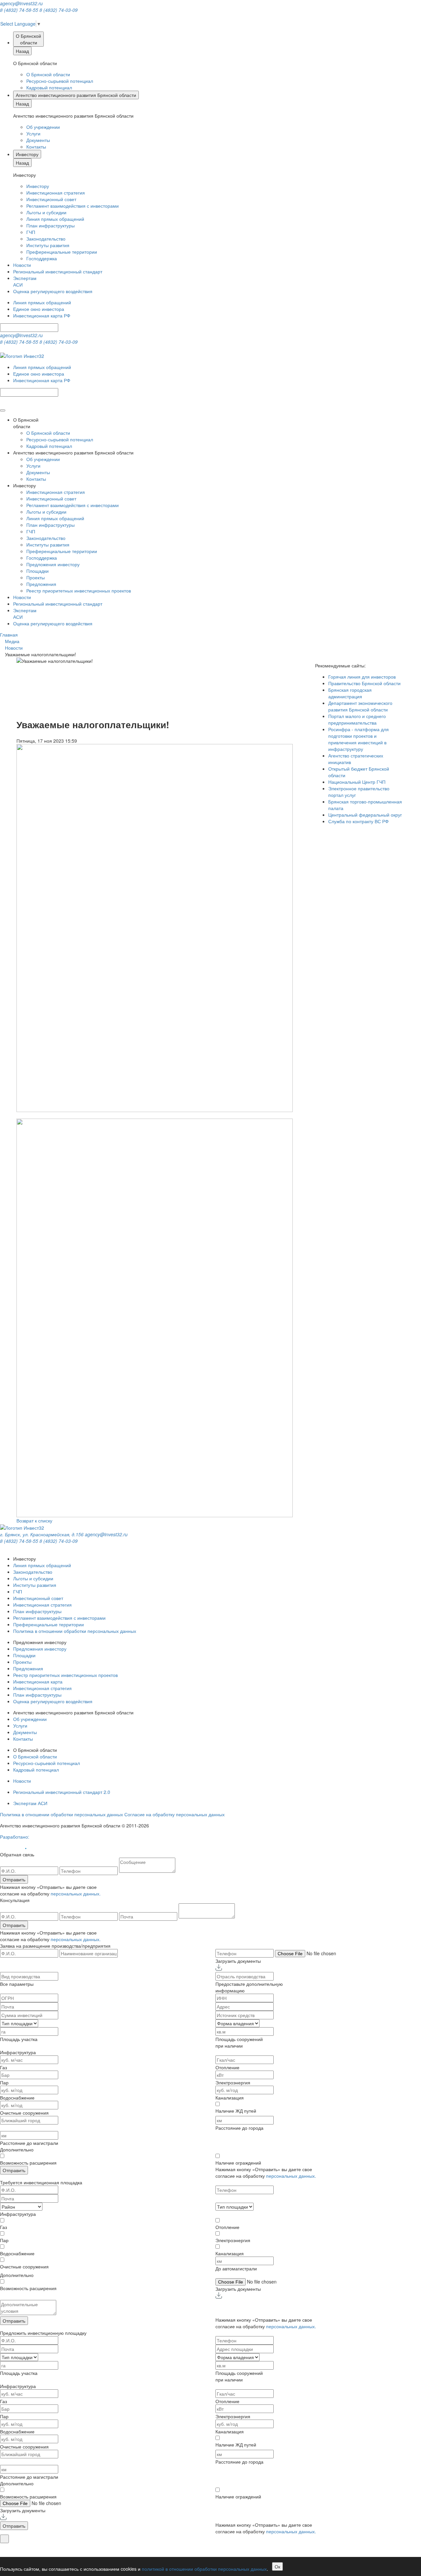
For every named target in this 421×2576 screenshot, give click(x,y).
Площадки (37, 571)
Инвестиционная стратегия (56, 193)
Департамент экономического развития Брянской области (360, 706)
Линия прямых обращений (55, 219)
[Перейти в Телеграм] (2, 16)
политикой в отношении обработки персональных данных (204, 2569)
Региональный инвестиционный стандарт (58, 271)
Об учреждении (43, 127)
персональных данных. (76, 1893)
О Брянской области (48, 74)
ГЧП (31, 232)
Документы (38, 140)
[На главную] (22, 355)
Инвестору (27, 154)
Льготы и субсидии (46, 212)
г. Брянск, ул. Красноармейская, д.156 (42, 1534)
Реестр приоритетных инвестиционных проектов (79, 591)
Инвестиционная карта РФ (42, 315)
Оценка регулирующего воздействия (53, 291)
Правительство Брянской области (364, 683)
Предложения (41, 584)
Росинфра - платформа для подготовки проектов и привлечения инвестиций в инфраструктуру (359, 739)
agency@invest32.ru (21, 3)
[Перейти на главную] (22, 1527)
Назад (22, 51)
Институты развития (48, 245)
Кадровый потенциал (49, 87)
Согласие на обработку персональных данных (174, 1814)
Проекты (36, 577)
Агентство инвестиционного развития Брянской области (76, 95)
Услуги (33, 133)
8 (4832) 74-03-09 (59, 10)
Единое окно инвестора (39, 309)
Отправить (14, 1879)
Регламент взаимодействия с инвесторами (73, 206)
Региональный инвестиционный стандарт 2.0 (62, 1792)
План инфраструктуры (50, 225)
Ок (277, 2566)
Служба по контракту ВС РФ (359, 821)
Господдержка (42, 258)
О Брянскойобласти (28, 39)
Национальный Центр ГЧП (357, 782)
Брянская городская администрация (350, 693)
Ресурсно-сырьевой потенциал (60, 81)
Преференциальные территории (62, 252)
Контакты (36, 147)
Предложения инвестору (53, 564)
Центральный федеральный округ (365, 815)
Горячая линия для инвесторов (362, 677)
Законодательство (46, 239)
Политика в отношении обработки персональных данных (75, 1631)
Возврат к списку (34, 1520)
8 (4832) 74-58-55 (19, 10)
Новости (22, 265)
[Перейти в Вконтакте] (1, 16)
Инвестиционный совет (51, 199)
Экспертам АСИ (30, 1803)
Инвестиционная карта (38, 1682)
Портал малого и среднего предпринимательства (357, 719)
